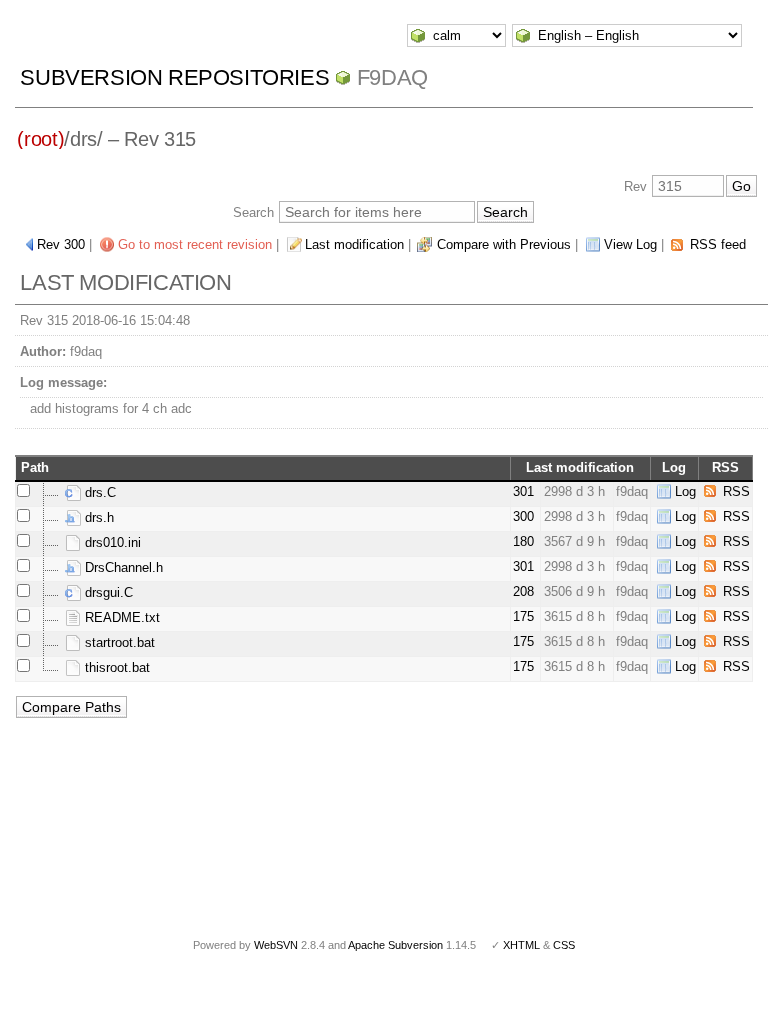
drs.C (98, 492)
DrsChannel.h (122, 567)
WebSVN (276, 945)
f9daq (392, 77)
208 (523, 591)
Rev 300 (61, 244)
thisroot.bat (115, 667)
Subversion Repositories (174, 77)
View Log (630, 244)
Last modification (354, 244)
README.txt (120, 617)
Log (685, 491)
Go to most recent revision (195, 244)
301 (523, 491)
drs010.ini (111, 542)
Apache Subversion (395, 945)
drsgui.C (107, 592)
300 (523, 516)
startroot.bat (118, 642)
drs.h (97, 517)
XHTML (521, 945)
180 (523, 541)
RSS (736, 491)
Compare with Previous (504, 244)
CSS (564, 945)
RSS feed (718, 244)
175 (523, 616)
